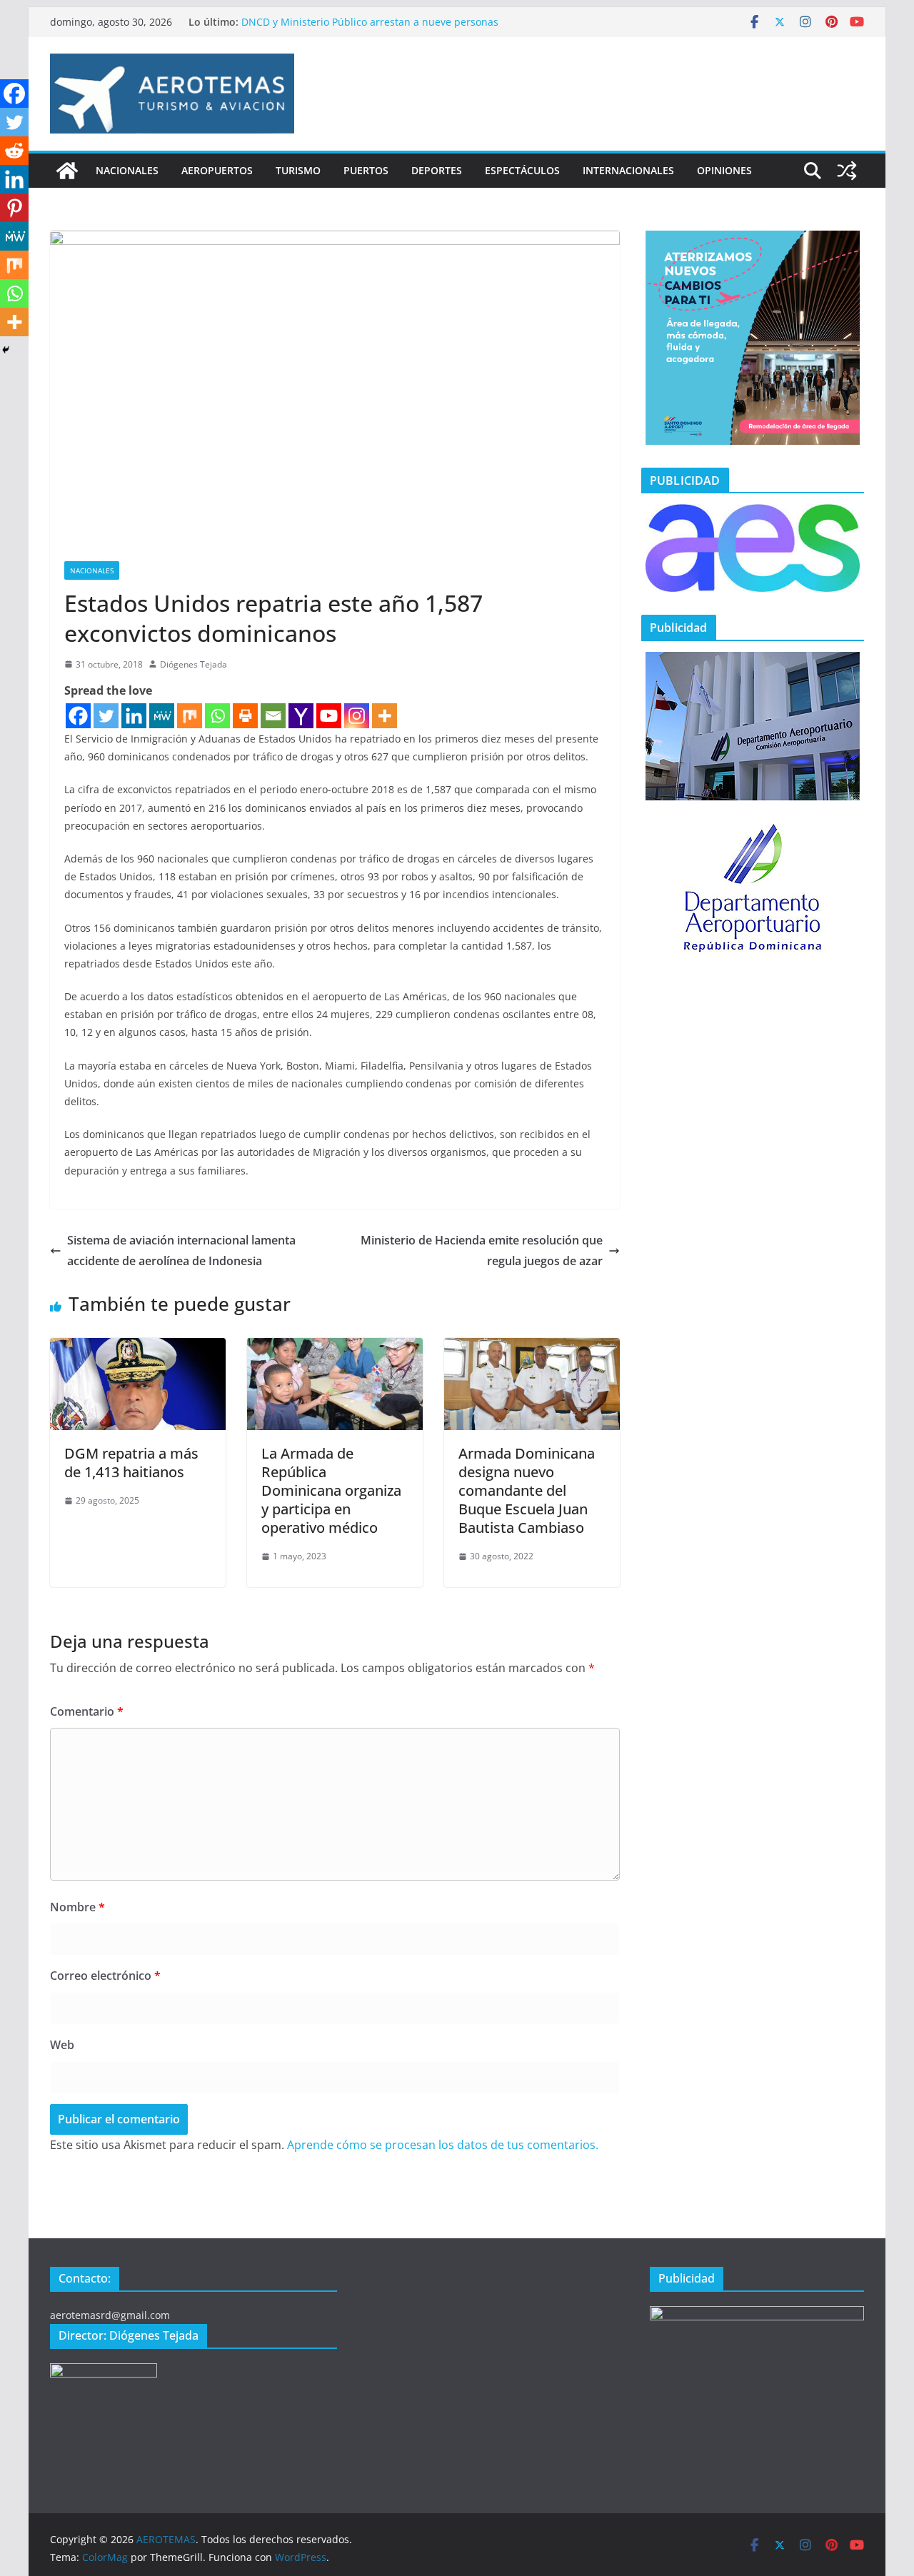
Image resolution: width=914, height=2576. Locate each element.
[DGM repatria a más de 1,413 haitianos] (138, 1348)
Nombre (77, 1907)
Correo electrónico (105, 1976)
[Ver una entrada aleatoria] (847, 171)
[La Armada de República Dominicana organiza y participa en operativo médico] (335, 1348)
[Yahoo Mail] (301, 716)
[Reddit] (14, 151)
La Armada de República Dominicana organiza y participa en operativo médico (331, 1490)
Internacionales (628, 170)
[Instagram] (357, 716)
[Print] (245, 716)
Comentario (87, 1711)
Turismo (298, 170)
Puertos (366, 170)
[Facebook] (78, 716)
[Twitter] (106, 716)
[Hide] (6, 350)
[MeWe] (162, 716)
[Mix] (190, 716)
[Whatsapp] (217, 716)
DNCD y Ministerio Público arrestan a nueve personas (370, 22)
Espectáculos (522, 170)
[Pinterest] (14, 208)
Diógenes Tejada (194, 664)
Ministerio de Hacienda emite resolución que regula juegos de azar (482, 1251)
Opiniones (724, 170)
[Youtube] (329, 716)
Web (62, 2045)
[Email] (273, 716)
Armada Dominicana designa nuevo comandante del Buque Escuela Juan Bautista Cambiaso (527, 1490)
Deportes (437, 170)
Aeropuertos (217, 170)
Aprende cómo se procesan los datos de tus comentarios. (443, 2145)
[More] (385, 716)
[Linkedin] (134, 716)
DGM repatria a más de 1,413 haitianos (131, 1463)
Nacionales (127, 170)
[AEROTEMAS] (67, 171)
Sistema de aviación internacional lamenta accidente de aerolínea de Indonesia (181, 1251)
